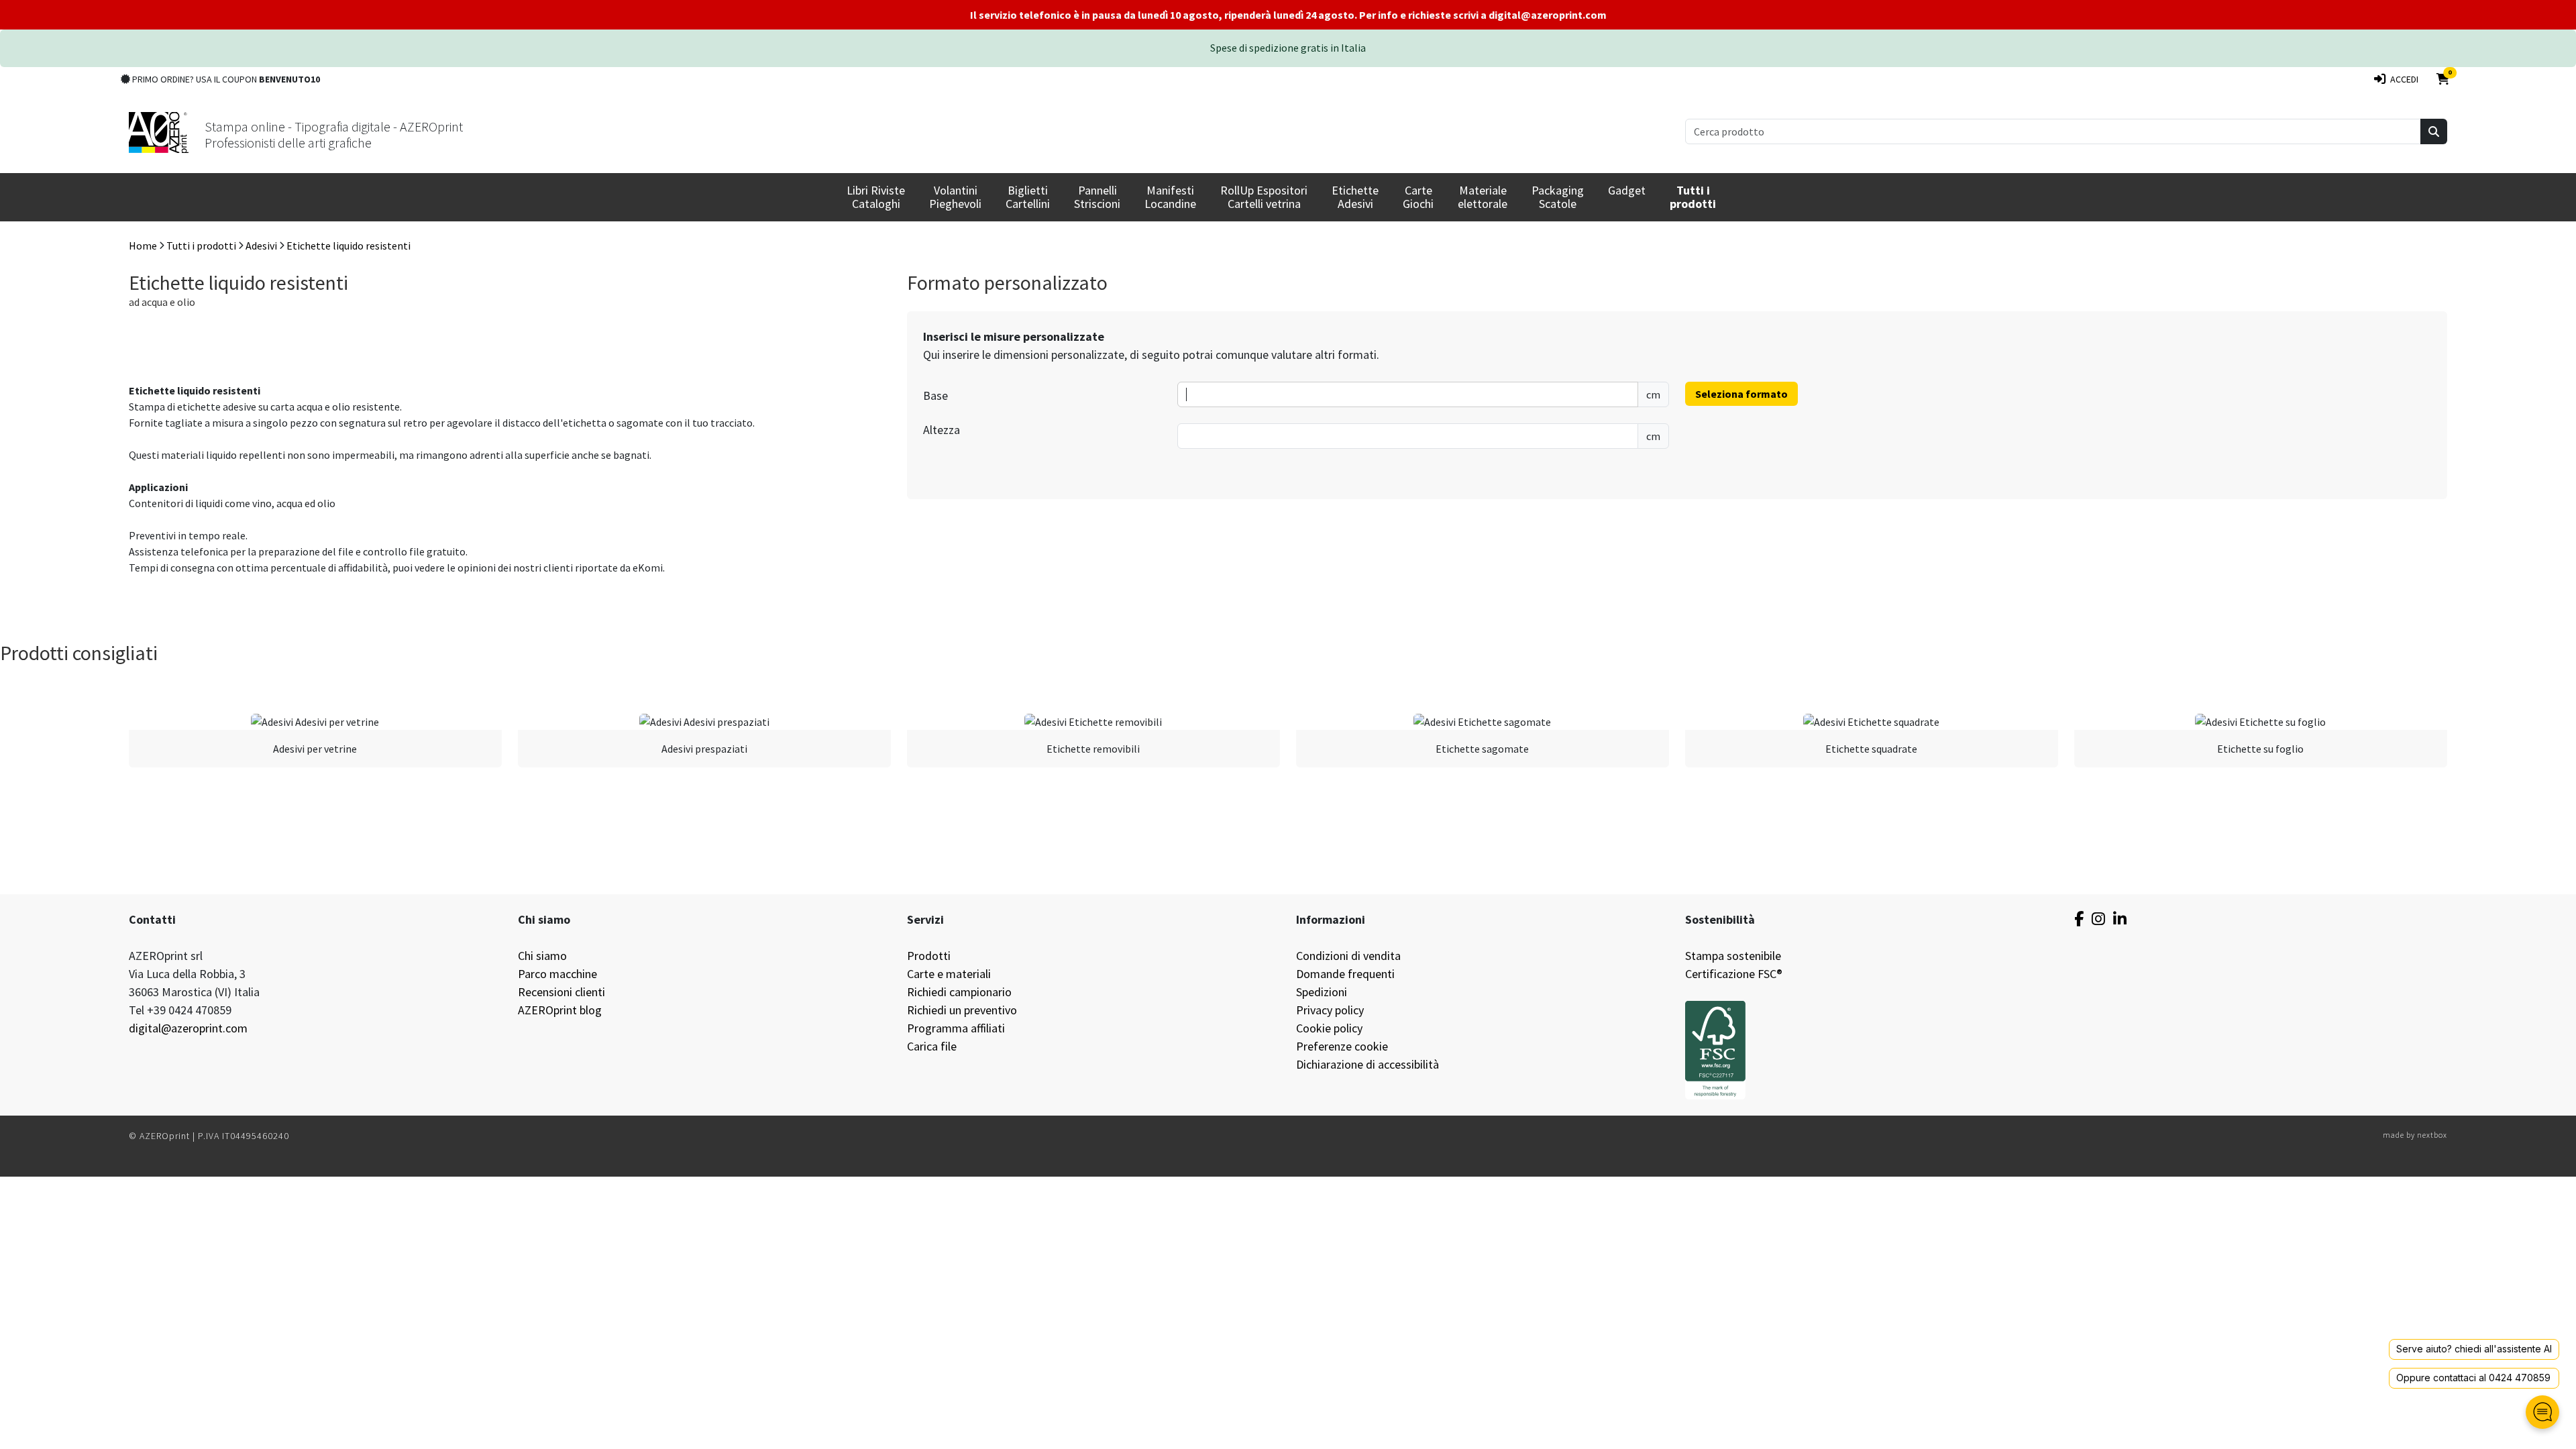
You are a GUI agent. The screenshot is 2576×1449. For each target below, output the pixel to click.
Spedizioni (1322, 992)
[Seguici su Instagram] (2098, 919)
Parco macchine (557, 974)
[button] (1693, 197)
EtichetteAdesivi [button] (1355, 197)
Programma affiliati (956, 1028)
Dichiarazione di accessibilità (1367, 1064)
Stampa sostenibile (1733, 956)
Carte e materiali (949, 974)
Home (143, 246)
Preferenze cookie (1342, 1046)
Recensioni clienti (561, 992)
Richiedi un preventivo (962, 1010)
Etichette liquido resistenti (348, 246)
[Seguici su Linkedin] (2120, 919)
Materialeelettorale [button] (1483, 197)
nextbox (2432, 1135)
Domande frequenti (1345, 974)
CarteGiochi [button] (1418, 197)
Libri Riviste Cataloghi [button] (876, 197)
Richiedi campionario (959, 992)
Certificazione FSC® (1734, 974)
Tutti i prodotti (201, 246)
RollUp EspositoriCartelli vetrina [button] (1264, 197)
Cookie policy (1329, 1028)
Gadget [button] (1627, 190)
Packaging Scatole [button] (1558, 197)
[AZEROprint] (159, 131)
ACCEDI (2402, 79)
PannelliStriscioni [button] (1097, 197)
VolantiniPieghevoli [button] (955, 197)
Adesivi (261, 246)
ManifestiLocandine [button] (1170, 197)
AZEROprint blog (560, 1010)
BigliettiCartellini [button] (1028, 197)
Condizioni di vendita (1348, 956)
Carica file (932, 1046)
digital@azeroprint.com (188, 1028)
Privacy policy (1330, 1010)
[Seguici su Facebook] (2079, 919)
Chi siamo (542, 956)
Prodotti (929, 956)
